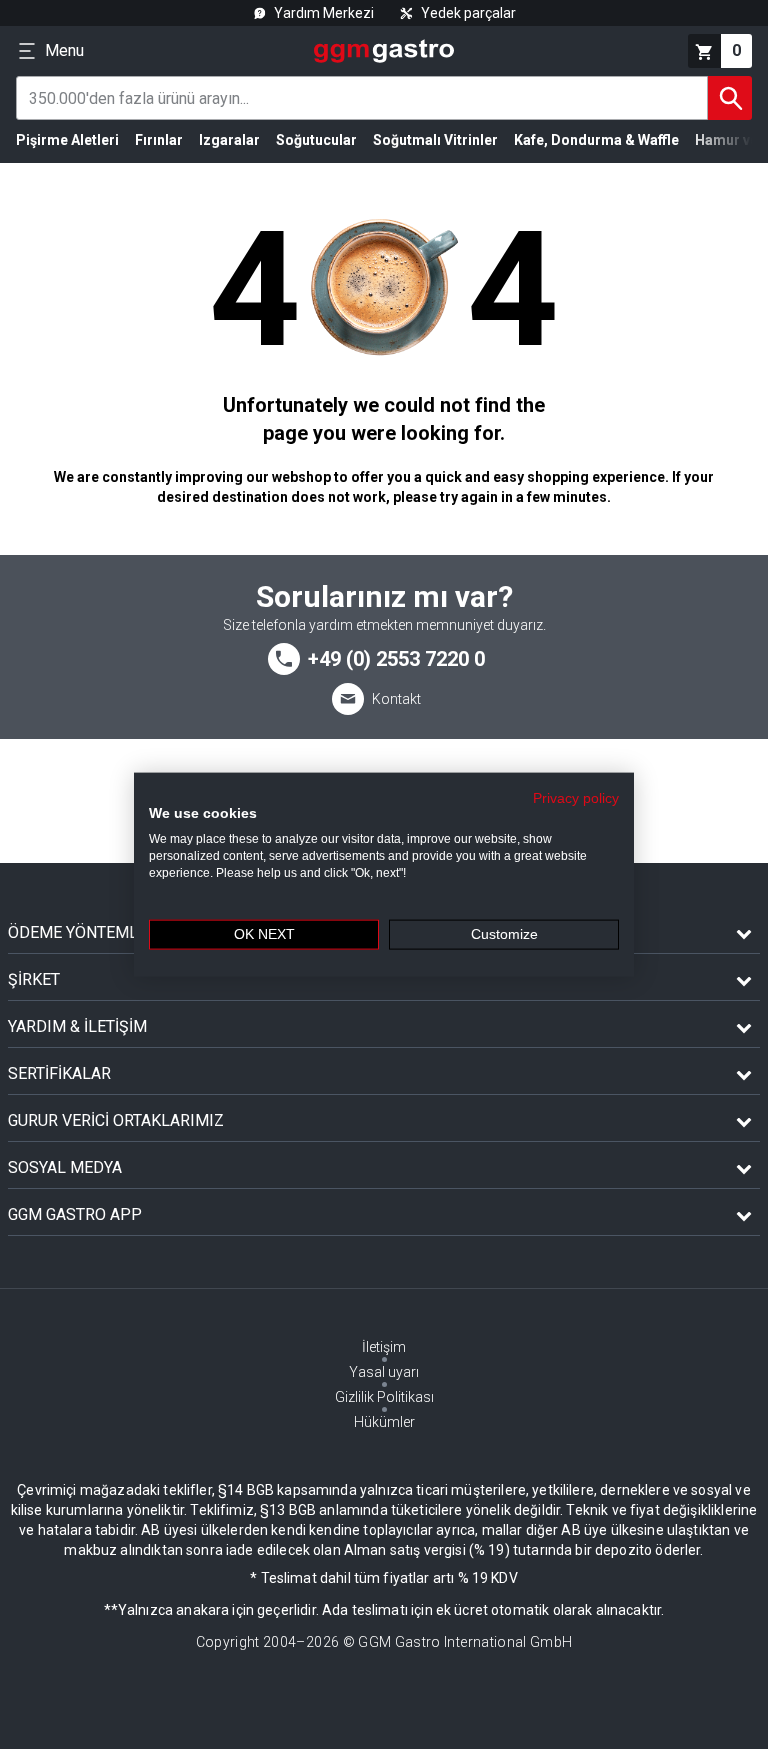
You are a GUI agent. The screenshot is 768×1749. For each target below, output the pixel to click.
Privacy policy (576, 797)
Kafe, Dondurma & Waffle (596, 140)
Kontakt (396, 699)
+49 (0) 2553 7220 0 (396, 659)
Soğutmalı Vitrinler (435, 140)
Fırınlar (159, 140)
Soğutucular (316, 140)
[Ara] (730, 98)
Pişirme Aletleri (67, 140)
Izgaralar (229, 140)
